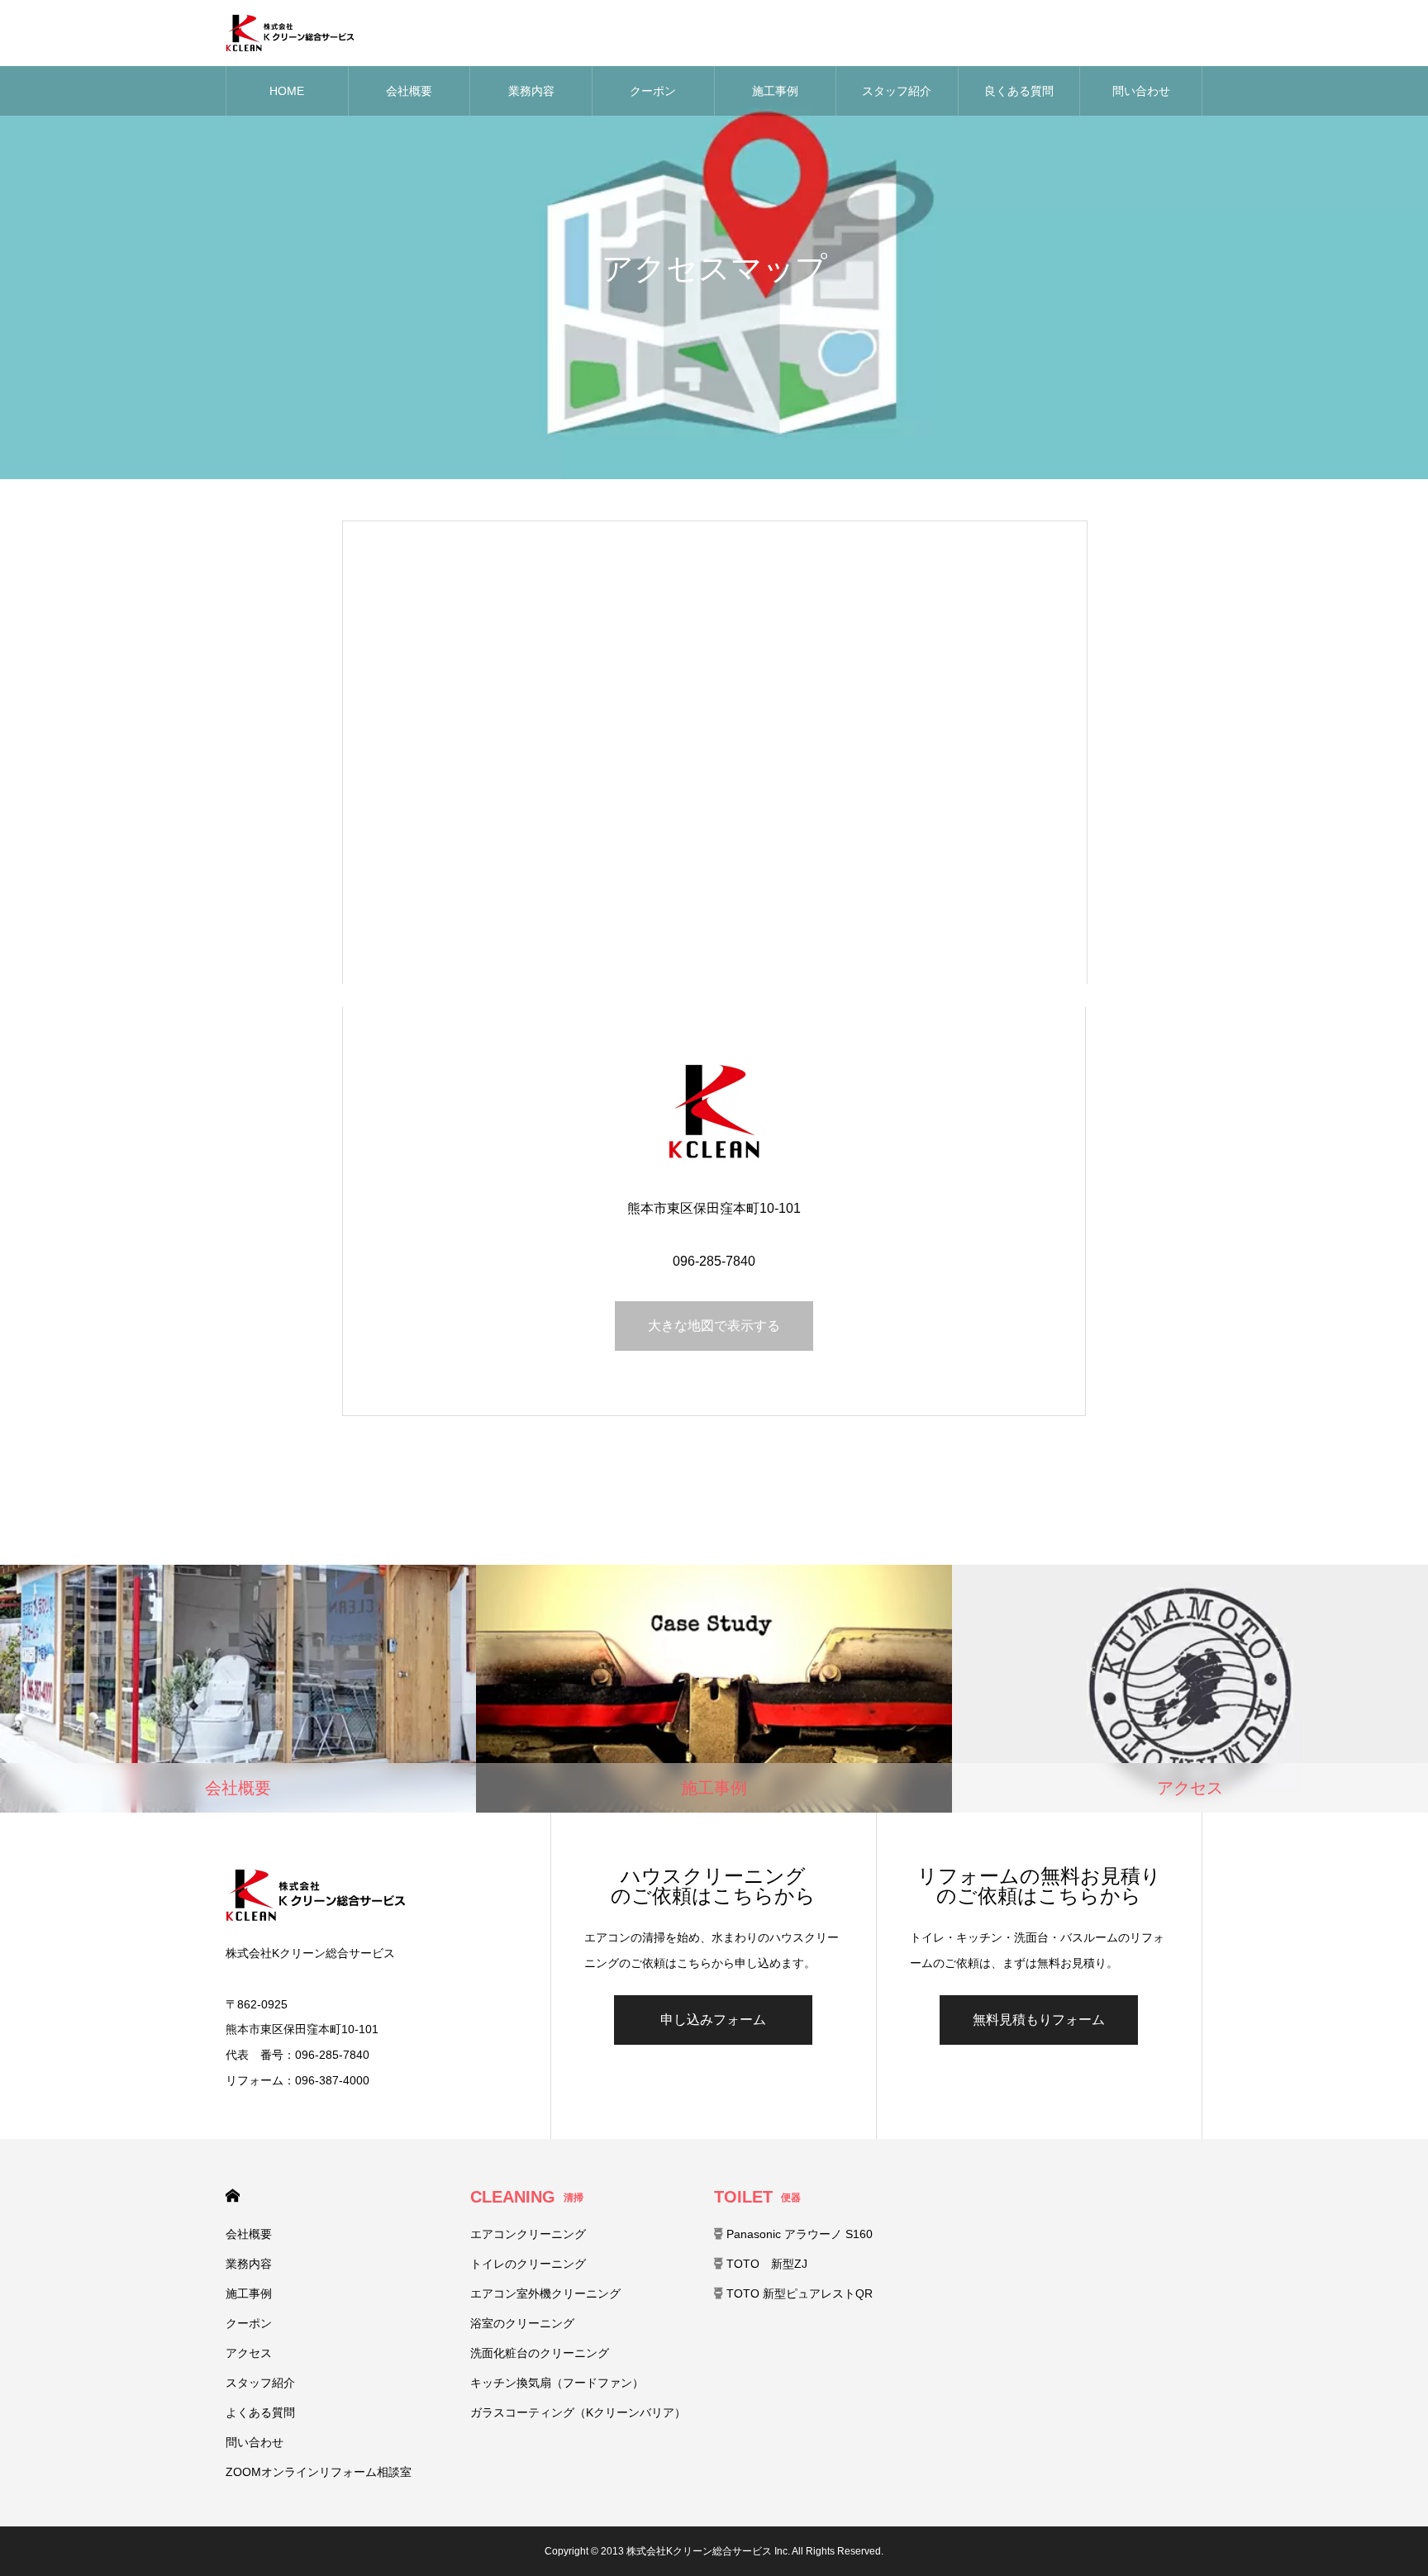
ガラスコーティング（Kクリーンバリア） (578, 2412)
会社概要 (409, 91)
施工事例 (775, 91)
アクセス (249, 2353)
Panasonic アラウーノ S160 (798, 2234)
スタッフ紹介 (897, 91)
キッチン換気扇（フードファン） (557, 2383)
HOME (287, 91)
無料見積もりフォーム (1039, 2020)
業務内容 (531, 91)
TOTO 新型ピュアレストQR (798, 2293)
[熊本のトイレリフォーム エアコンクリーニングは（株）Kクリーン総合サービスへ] (290, 33)
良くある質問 (1019, 91)
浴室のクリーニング (522, 2323)
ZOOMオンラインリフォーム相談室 (319, 2472)
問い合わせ (1141, 91)
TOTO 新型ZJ (765, 2264)
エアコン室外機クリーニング (545, 2293)
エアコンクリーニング (528, 2234)
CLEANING (527, 2197)
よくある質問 (260, 2412)
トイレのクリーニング (528, 2264)
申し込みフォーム (713, 2020)
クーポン (653, 91)
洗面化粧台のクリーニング (540, 2353)
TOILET (757, 2197)
